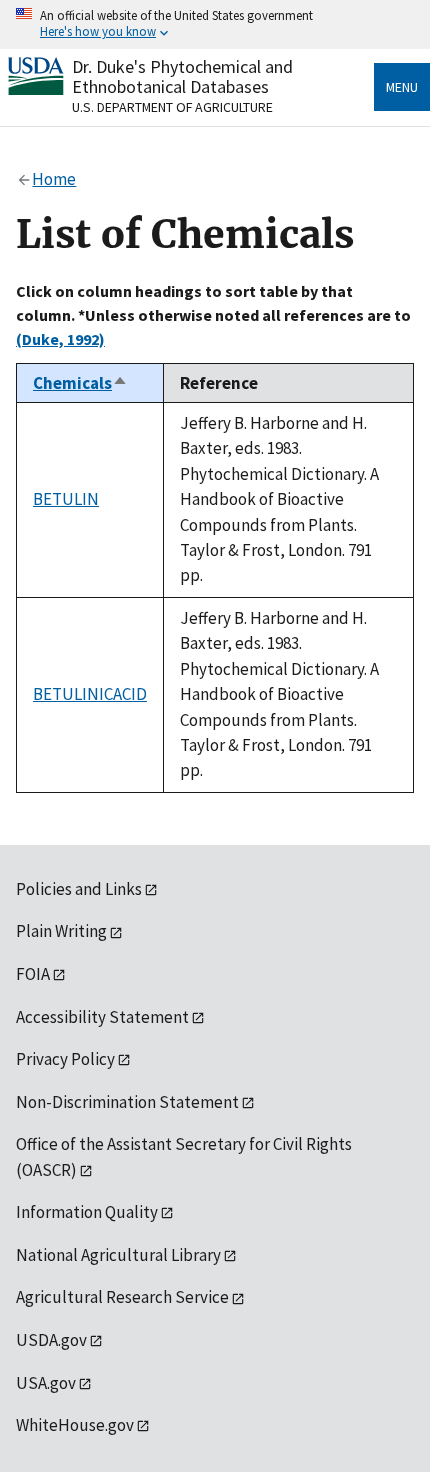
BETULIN (66, 499)
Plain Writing (61, 931)
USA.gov (46, 1383)
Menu (402, 87)
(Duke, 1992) (60, 339)
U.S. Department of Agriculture (172, 107)
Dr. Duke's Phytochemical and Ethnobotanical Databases (182, 76)
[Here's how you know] (215, 24)
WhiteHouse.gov (75, 1425)
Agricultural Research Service (122, 1297)
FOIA (33, 974)
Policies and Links (79, 889)
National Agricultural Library (118, 1255)
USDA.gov (51, 1340)
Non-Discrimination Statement (127, 1102)
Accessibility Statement (102, 1017)
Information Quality (87, 1212)
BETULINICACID (90, 694)
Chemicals (80, 383)
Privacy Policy (65, 1059)
